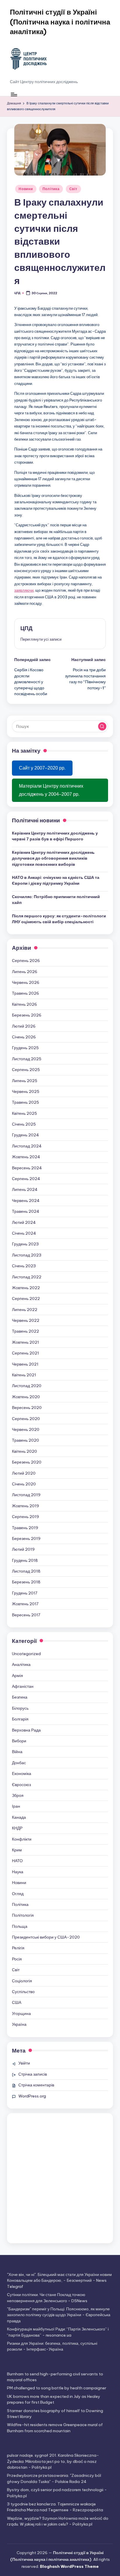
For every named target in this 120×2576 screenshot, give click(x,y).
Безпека (20, 1697)
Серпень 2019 (25, 1517)
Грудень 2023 (25, 1244)
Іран (16, 1806)
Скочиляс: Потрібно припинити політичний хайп (56, 900)
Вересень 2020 (27, 1408)
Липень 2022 (25, 1310)
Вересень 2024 (27, 1168)
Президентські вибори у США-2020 (46, 1937)
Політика (51, 189)
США (17, 2002)
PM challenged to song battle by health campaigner (57, 2388)
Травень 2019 (25, 1528)
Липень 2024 (25, 1189)
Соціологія (22, 1981)
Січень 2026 (24, 1037)
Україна (19, 2024)
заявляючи (24, 590)
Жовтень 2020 (26, 1397)
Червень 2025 (26, 1091)
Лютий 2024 (24, 1222)
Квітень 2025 (24, 1113)
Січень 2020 (24, 1484)
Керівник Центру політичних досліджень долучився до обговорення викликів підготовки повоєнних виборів (53, 858)
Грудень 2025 (25, 1048)
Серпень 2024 (26, 1179)
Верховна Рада (26, 1730)
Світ (73, 189)
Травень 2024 (26, 1211)
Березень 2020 (27, 1462)
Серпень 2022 (26, 1298)
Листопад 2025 (27, 1059)
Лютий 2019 (23, 1549)
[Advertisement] (60, 2178)
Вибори (19, 1741)
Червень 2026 (26, 982)
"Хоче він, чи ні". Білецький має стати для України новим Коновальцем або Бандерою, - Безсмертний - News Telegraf (59, 2280)
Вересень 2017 (26, 1615)
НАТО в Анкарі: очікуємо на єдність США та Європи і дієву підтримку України (56, 880)
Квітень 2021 (24, 1375)
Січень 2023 (24, 1266)
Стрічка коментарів (36, 2085)
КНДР (17, 1828)
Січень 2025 (24, 1124)
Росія (17, 1959)
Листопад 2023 (27, 1255)
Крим (17, 1850)
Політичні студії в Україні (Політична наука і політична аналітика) (60, 22)
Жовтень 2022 (26, 1288)
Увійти (24, 2063)
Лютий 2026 (24, 1026)
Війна (17, 1752)
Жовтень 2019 (25, 1506)
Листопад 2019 (26, 1495)
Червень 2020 (26, 1429)
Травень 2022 (25, 1331)
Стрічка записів (33, 2074)
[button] (41, 639)
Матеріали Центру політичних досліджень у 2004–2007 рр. (51, 790)
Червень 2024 (26, 1201)
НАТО (17, 1861)
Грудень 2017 (25, 1593)
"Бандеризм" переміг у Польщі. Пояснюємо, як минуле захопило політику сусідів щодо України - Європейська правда (59, 2315)
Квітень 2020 (24, 1451)
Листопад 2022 (27, 1277)
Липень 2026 (25, 972)
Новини (26, 189)
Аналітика (21, 1664)
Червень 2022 (26, 1320)
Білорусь (20, 1708)
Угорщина (21, 2014)
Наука (18, 1872)
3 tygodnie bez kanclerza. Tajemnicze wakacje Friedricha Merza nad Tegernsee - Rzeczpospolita (55, 2507)
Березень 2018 (26, 1582)
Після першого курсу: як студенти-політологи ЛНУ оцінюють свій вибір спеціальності (59, 919)
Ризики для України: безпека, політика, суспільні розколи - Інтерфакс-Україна (52, 2346)
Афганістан (23, 1686)
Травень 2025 (25, 1102)
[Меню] (14, 94)
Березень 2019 (26, 1538)
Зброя (18, 1795)
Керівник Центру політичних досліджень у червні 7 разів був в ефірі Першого (55, 836)
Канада (19, 1817)
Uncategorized (26, 1654)
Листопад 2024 (27, 1146)
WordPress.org (32, 2096)
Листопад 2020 (27, 1386)
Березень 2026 (27, 1015)
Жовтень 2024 (26, 1157)
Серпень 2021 (25, 1353)
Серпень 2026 (26, 961)
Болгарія (20, 1719)
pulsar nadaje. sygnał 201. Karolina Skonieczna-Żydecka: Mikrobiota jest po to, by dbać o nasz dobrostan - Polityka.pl (53, 2461)
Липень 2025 (25, 1081)
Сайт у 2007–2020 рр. (42, 768)
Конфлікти (22, 1839)
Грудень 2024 (25, 1135)
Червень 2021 (25, 1364)
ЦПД (27, 628)
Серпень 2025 (26, 1070)
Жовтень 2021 (25, 1342)
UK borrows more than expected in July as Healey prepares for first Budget (54, 2399)
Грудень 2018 (25, 1560)
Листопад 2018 (26, 1571)
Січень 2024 (24, 1233)
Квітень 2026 (24, 1004)
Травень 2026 (25, 993)
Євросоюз (21, 1785)
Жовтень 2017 (25, 1604)
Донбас (19, 1763)
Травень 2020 (25, 1440)
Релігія (18, 1948)
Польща (20, 1926)
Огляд (18, 1894)
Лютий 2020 (24, 1473)
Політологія (23, 1915)
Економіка (22, 1774)
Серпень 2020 (26, 1419)
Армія (17, 1676)
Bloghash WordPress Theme (69, 2566)
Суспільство (23, 1992)
